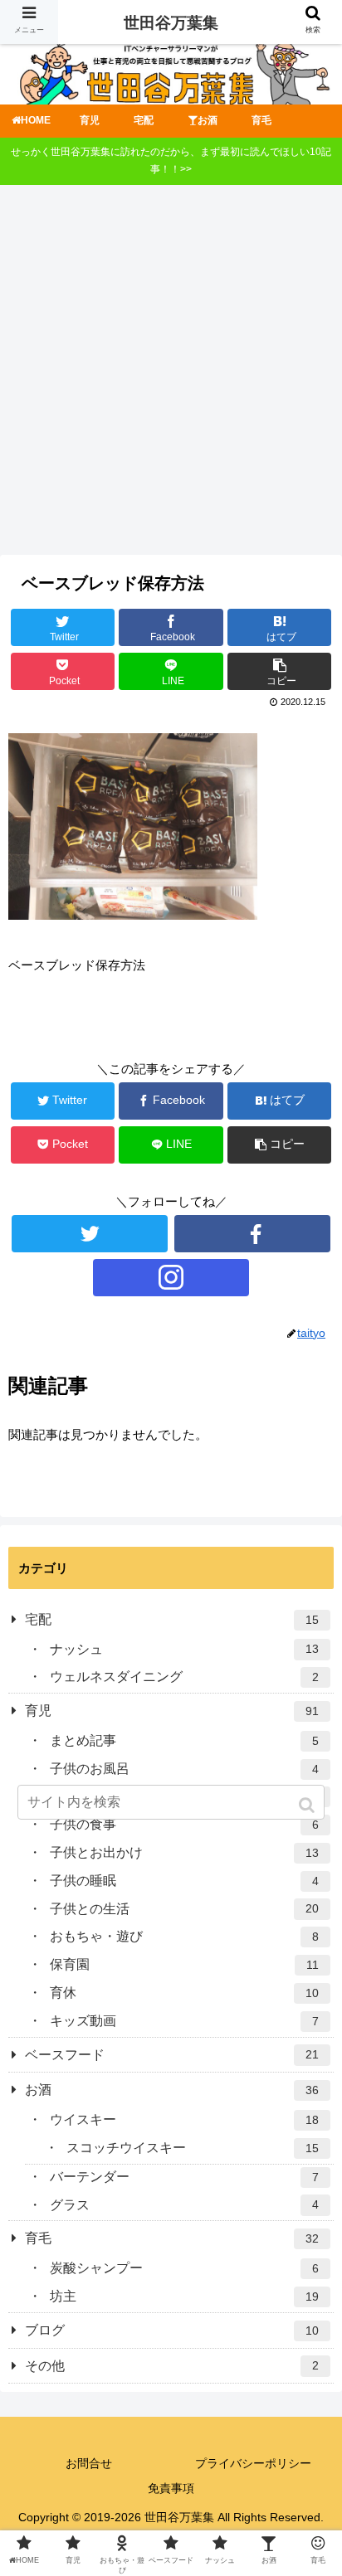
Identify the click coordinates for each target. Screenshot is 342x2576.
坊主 (184, 2296)
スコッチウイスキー (193, 2148)
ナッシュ (184, 1649)
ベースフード (172, 2055)
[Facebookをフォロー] (252, 1234)
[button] (308, 1805)
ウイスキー (184, 2119)
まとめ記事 (184, 1740)
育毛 (172, 2238)
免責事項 (171, 2488)
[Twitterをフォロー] (90, 1234)
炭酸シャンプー (184, 2268)
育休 (184, 1993)
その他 (172, 2366)
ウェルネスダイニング (184, 1677)
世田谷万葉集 (171, 23)
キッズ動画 (184, 2021)
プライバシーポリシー (253, 2463)
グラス (184, 2205)
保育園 (184, 1964)
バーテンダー (184, 2177)
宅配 (172, 1619)
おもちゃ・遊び (184, 1936)
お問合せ (89, 2463)
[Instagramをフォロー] (171, 1278)
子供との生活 (184, 1909)
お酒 (172, 2090)
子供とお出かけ (184, 1852)
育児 (172, 1711)
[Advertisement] (171, 376)
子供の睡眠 (184, 1881)
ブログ (172, 2330)
